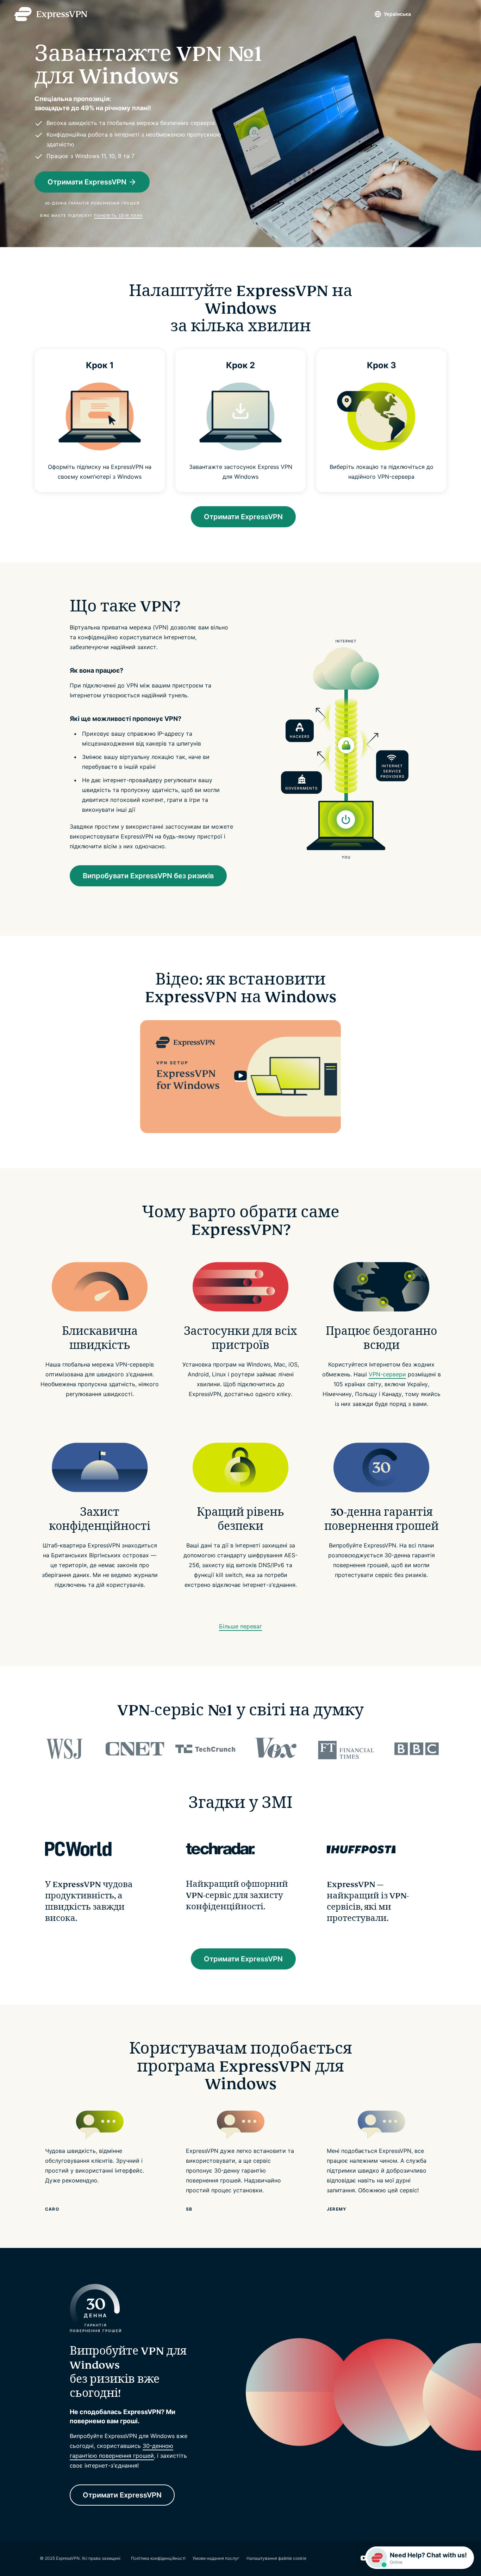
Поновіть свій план (118, 215)
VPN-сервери (387, 1374)
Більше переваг (241, 1626)
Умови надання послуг (216, 2558)
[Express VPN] (51, 14)
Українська (397, 14)
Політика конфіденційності (158, 2558)
